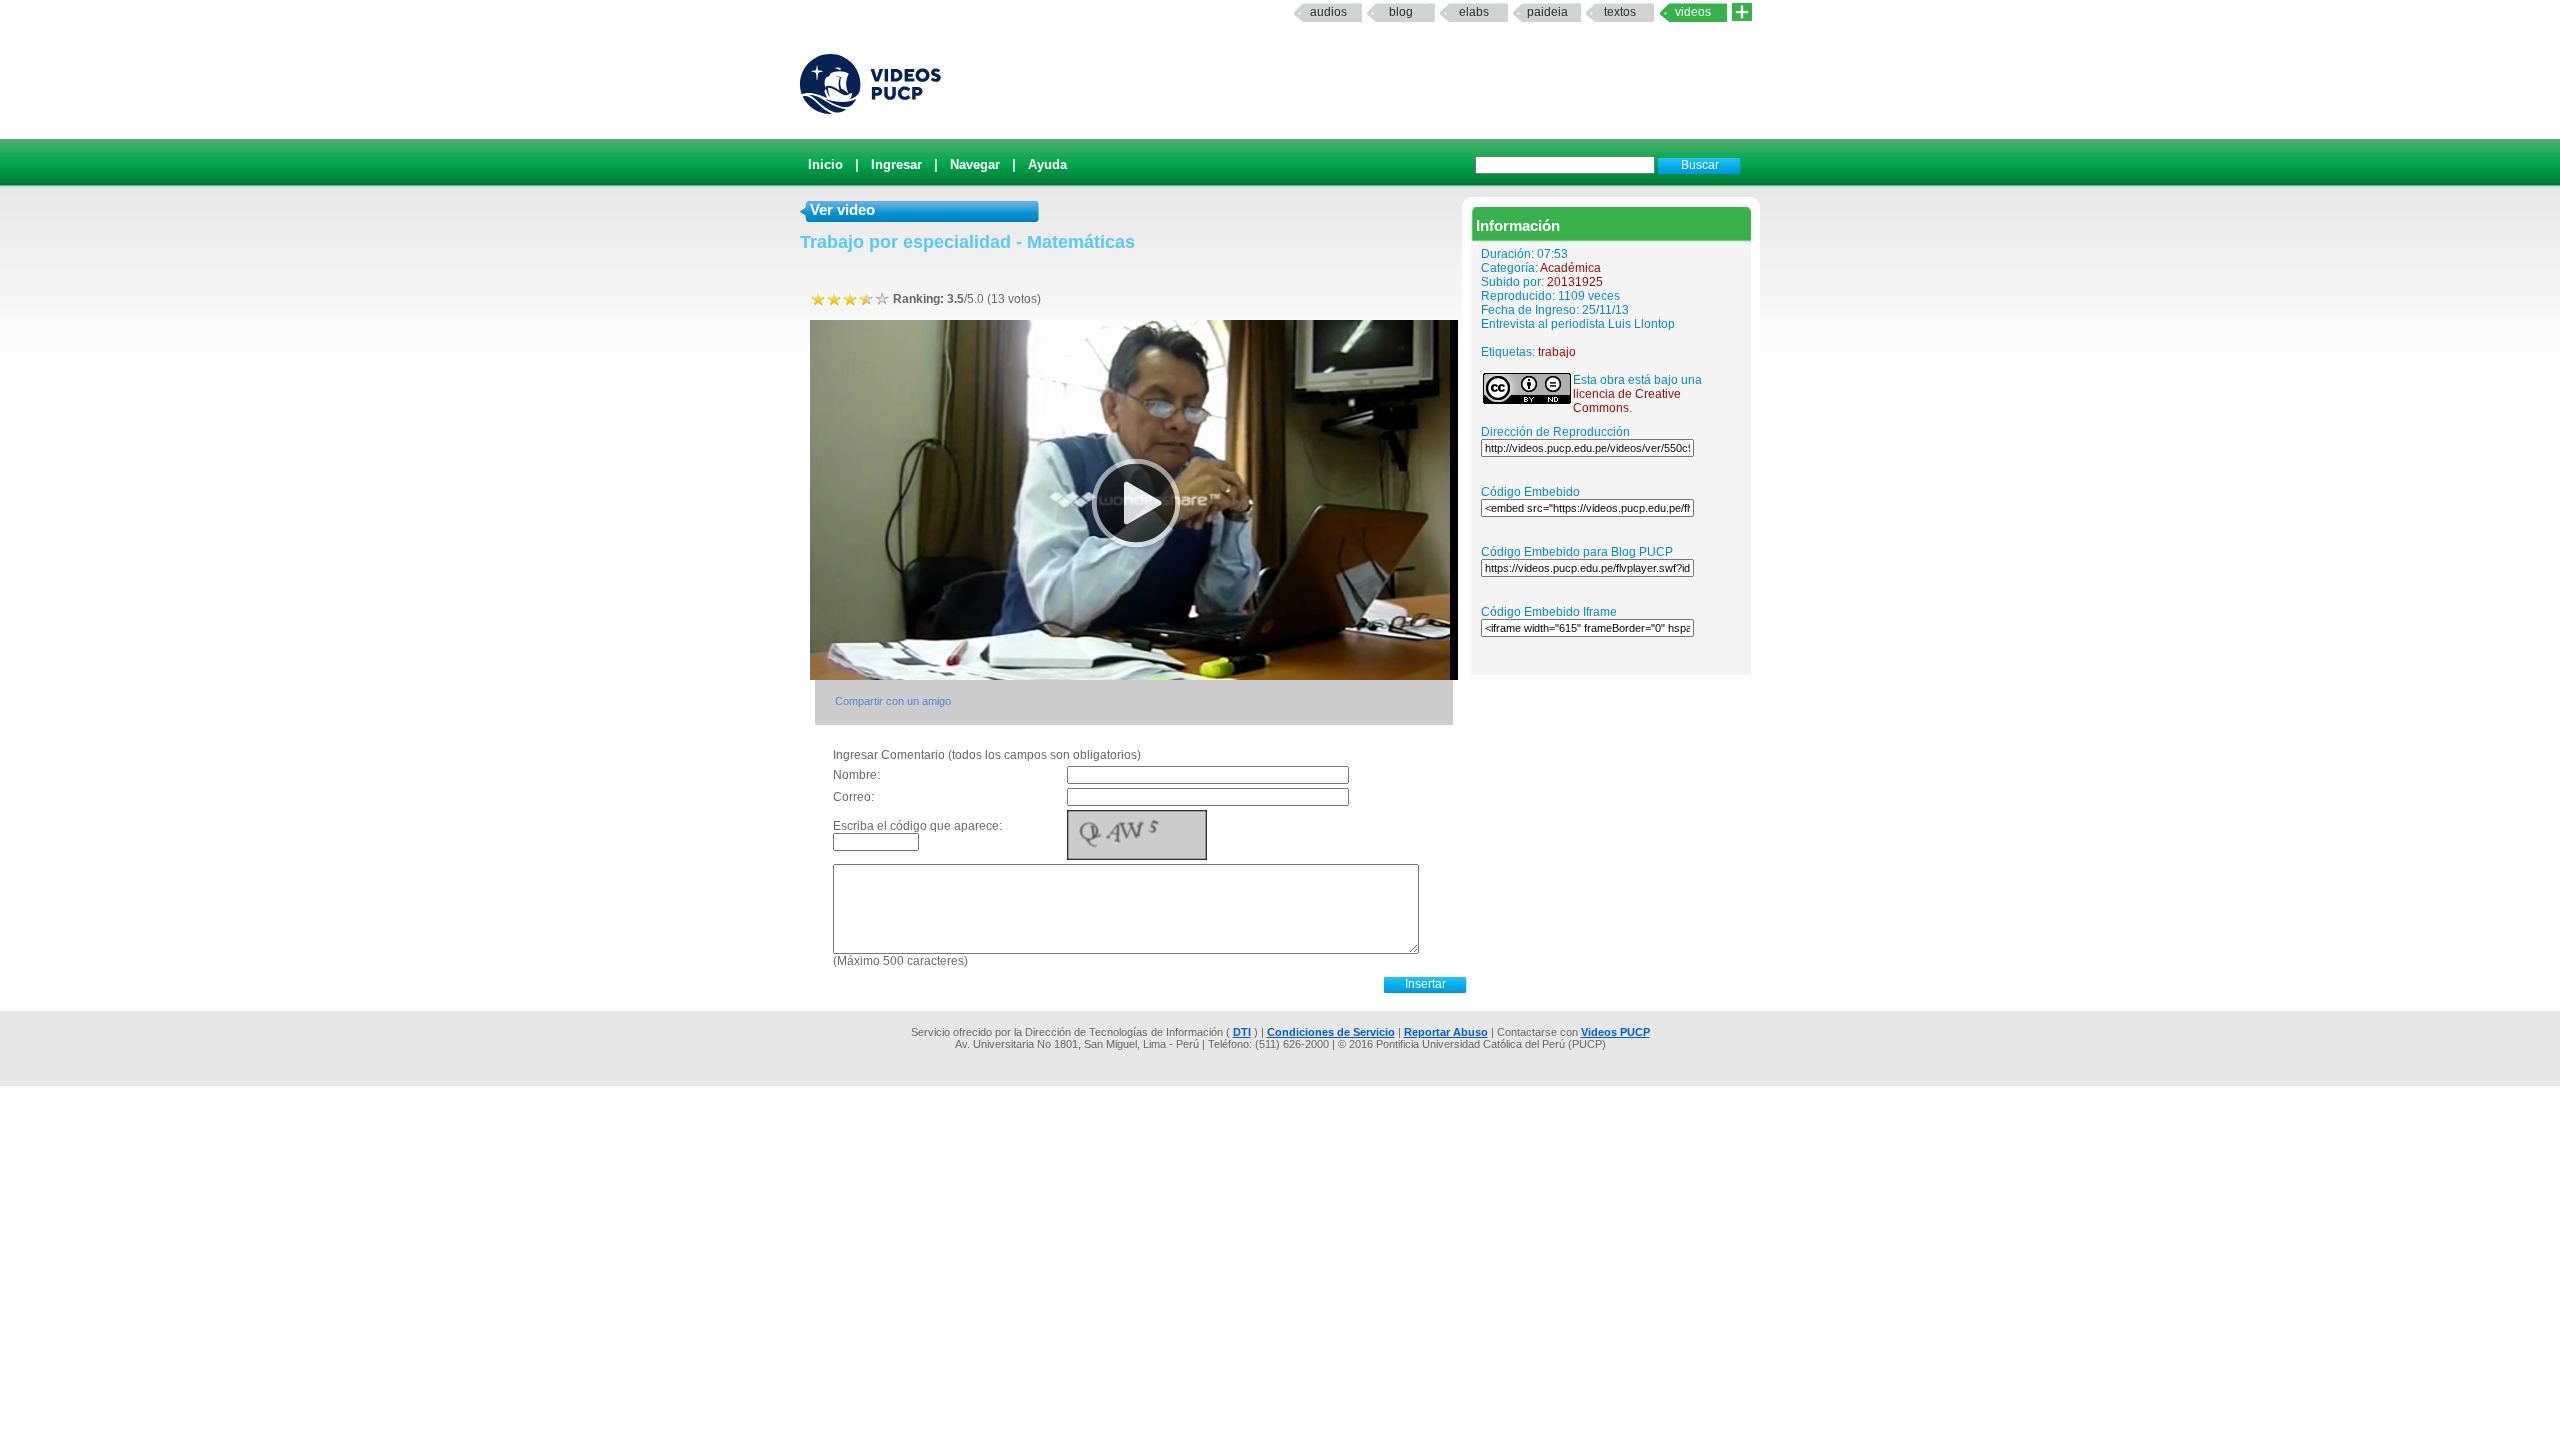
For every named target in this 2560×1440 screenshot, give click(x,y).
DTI (1242, 1032)
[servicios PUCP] (1742, 12)
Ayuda (1047, 164)
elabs (1474, 12)
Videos (1693, 12)
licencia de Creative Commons (1627, 401)
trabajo (1557, 352)
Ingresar (896, 164)
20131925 (1575, 282)
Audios (1328, 12)
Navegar (975, 164)
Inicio (825, 164)
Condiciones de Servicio (1331, 1032)
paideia (1547, 12)
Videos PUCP (1615, 1032)
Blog (1401, 12)
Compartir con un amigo (893, 701)
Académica (1570, 268)
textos (1620, 12)
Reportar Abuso (1446, 1032)
